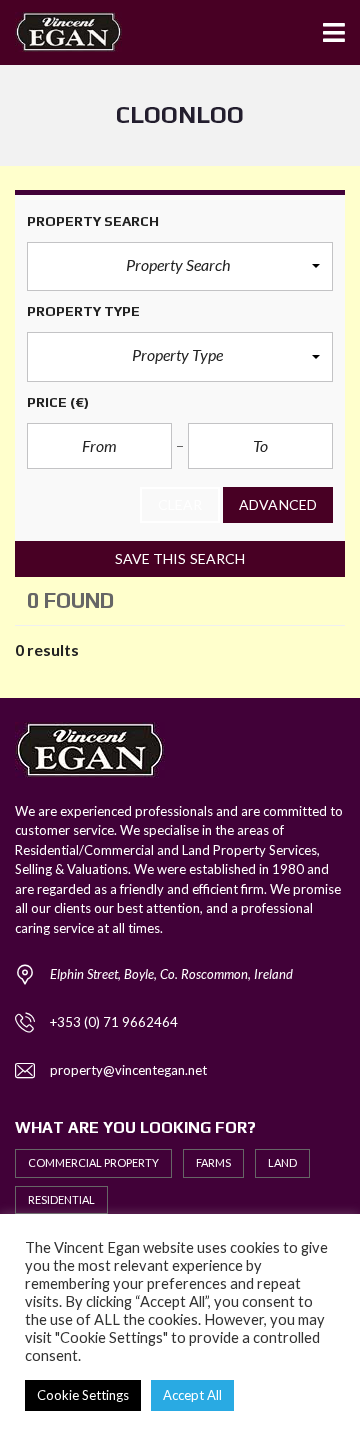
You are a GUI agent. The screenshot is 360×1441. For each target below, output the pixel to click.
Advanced (278, 504)
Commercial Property (93, 1162)
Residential (61, 1199)
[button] (180, 267)
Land (282, 1162)
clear (180, 504)
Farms (213, 1162)
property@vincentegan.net (128, 1070)
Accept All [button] (192, 1395)
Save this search (180, 558)
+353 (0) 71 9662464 (114, 1022)
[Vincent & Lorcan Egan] (61, 32)
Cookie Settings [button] (83, 1395)
